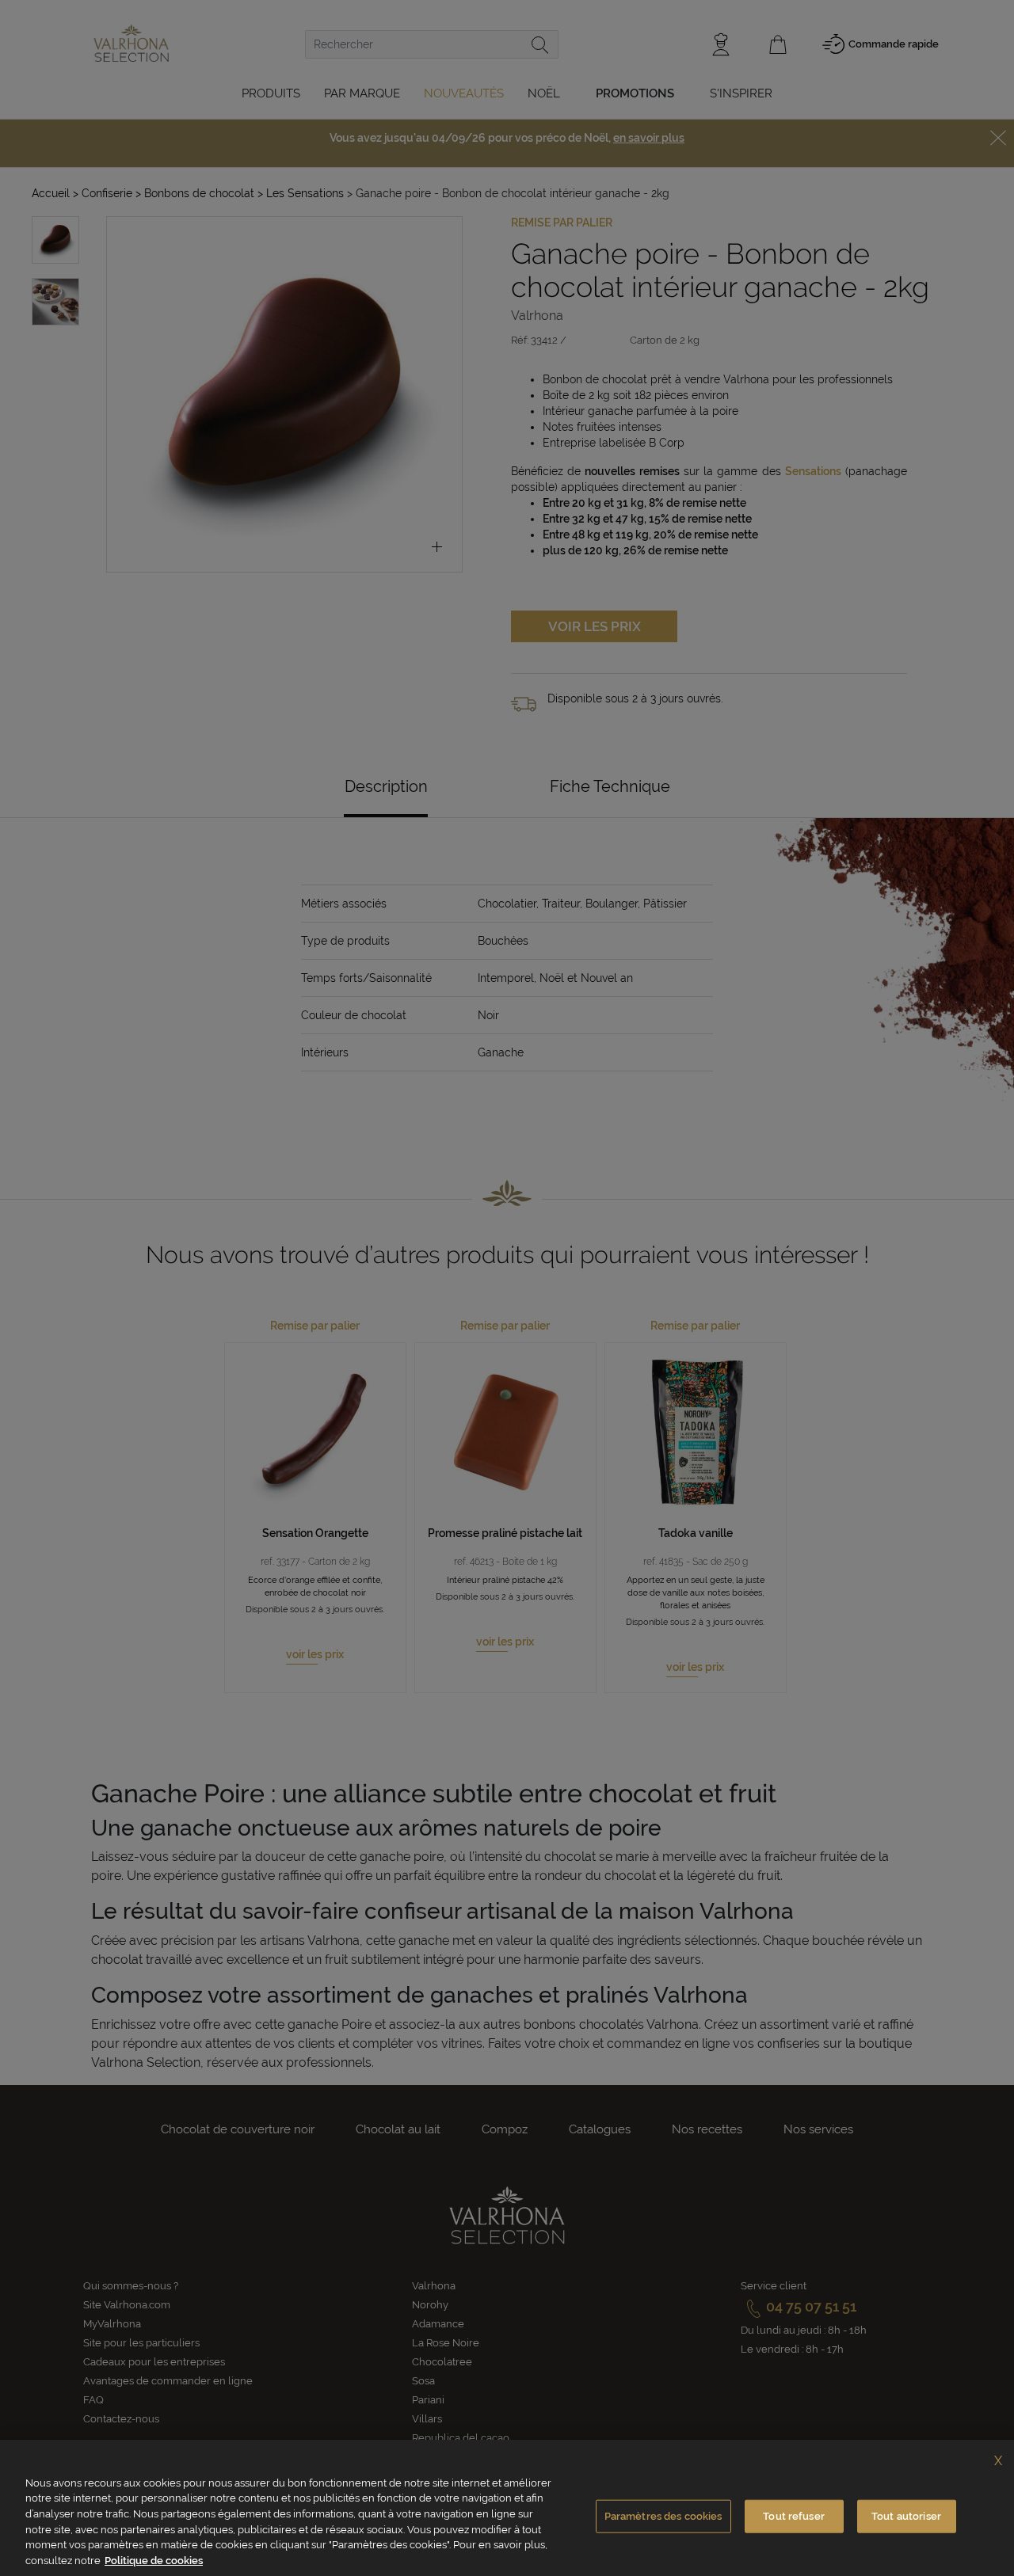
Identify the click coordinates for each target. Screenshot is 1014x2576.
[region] (507, 2508)
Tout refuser (794, 2516)
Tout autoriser (906, 2516)
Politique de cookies (154, 2560)
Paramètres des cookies (663, 2516)
